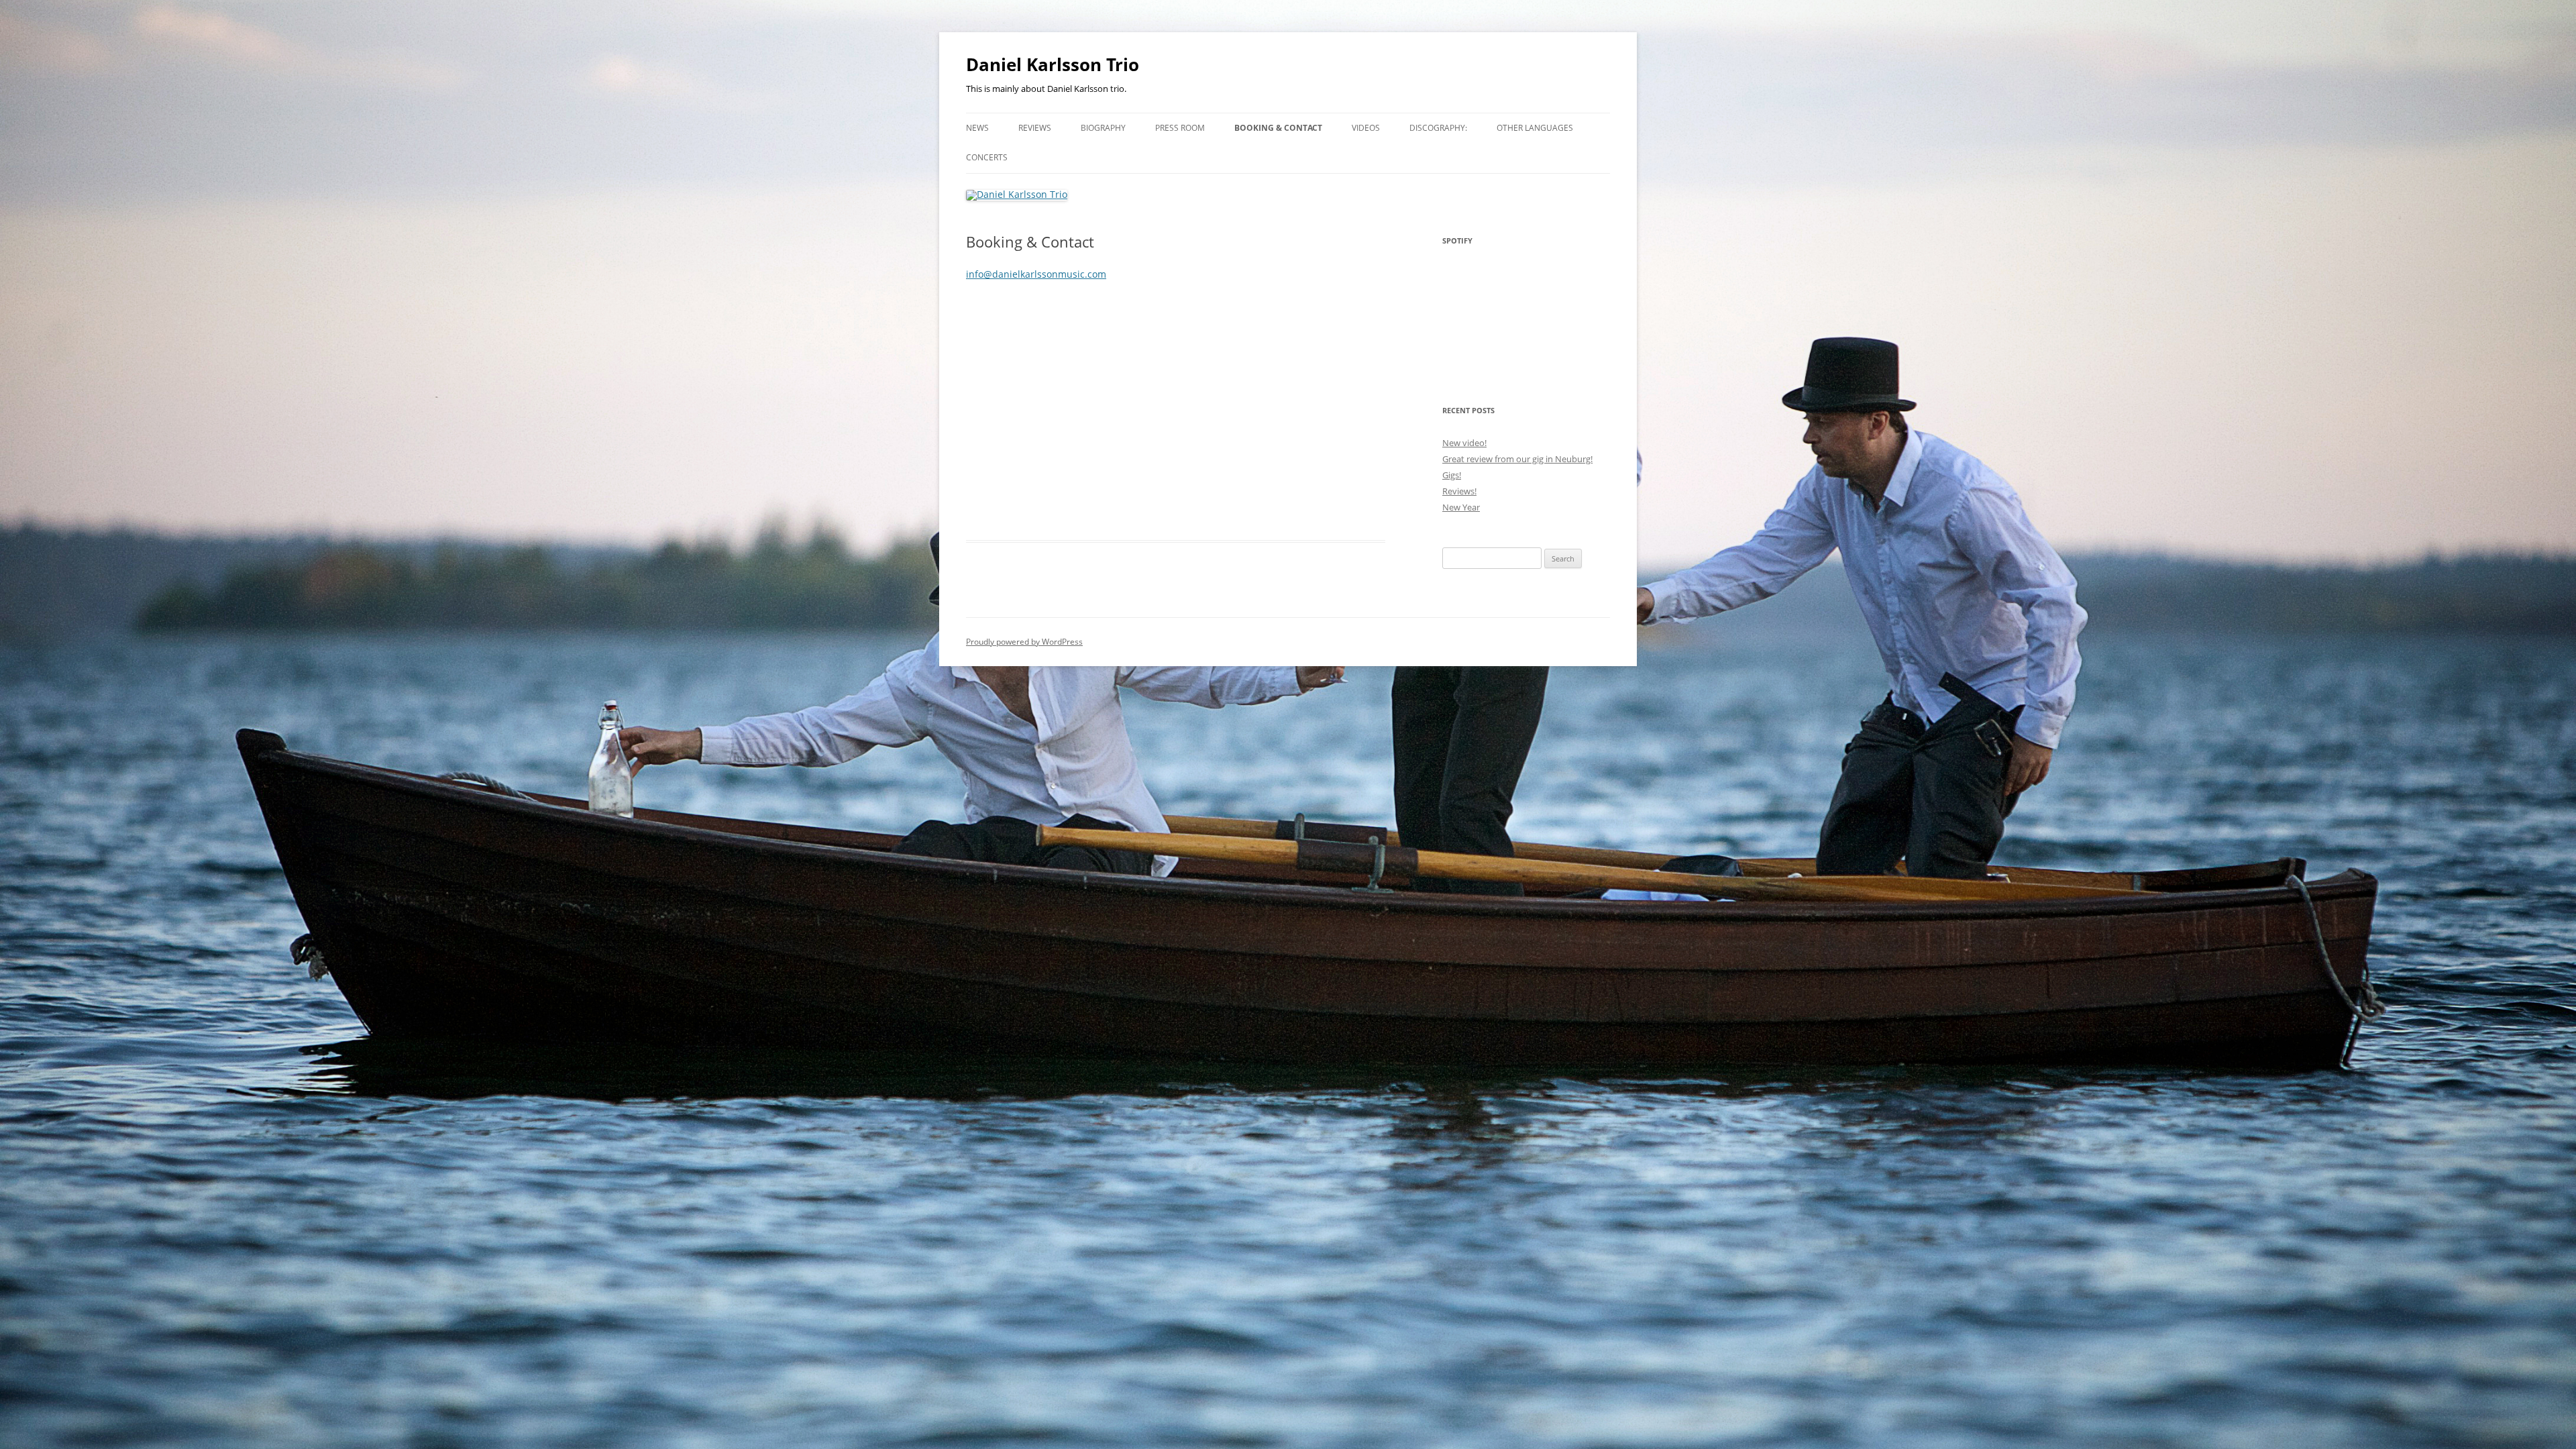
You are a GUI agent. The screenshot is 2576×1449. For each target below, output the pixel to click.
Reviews (1035, 128)
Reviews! (1459, 491)
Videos (1366, 128)
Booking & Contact (1278, 128)
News (977, 128)
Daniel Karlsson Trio (1053, 64)
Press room (1180, 128)
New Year (1461, 507)
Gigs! (1452, 475)
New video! (1464, 443)
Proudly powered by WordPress (1024, 642)
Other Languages (1535, 128)
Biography (1103, 128)
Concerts (987, 157)
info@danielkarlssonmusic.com (1036, 274)
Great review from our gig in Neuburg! (1517, 459)
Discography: (1438, 128)
